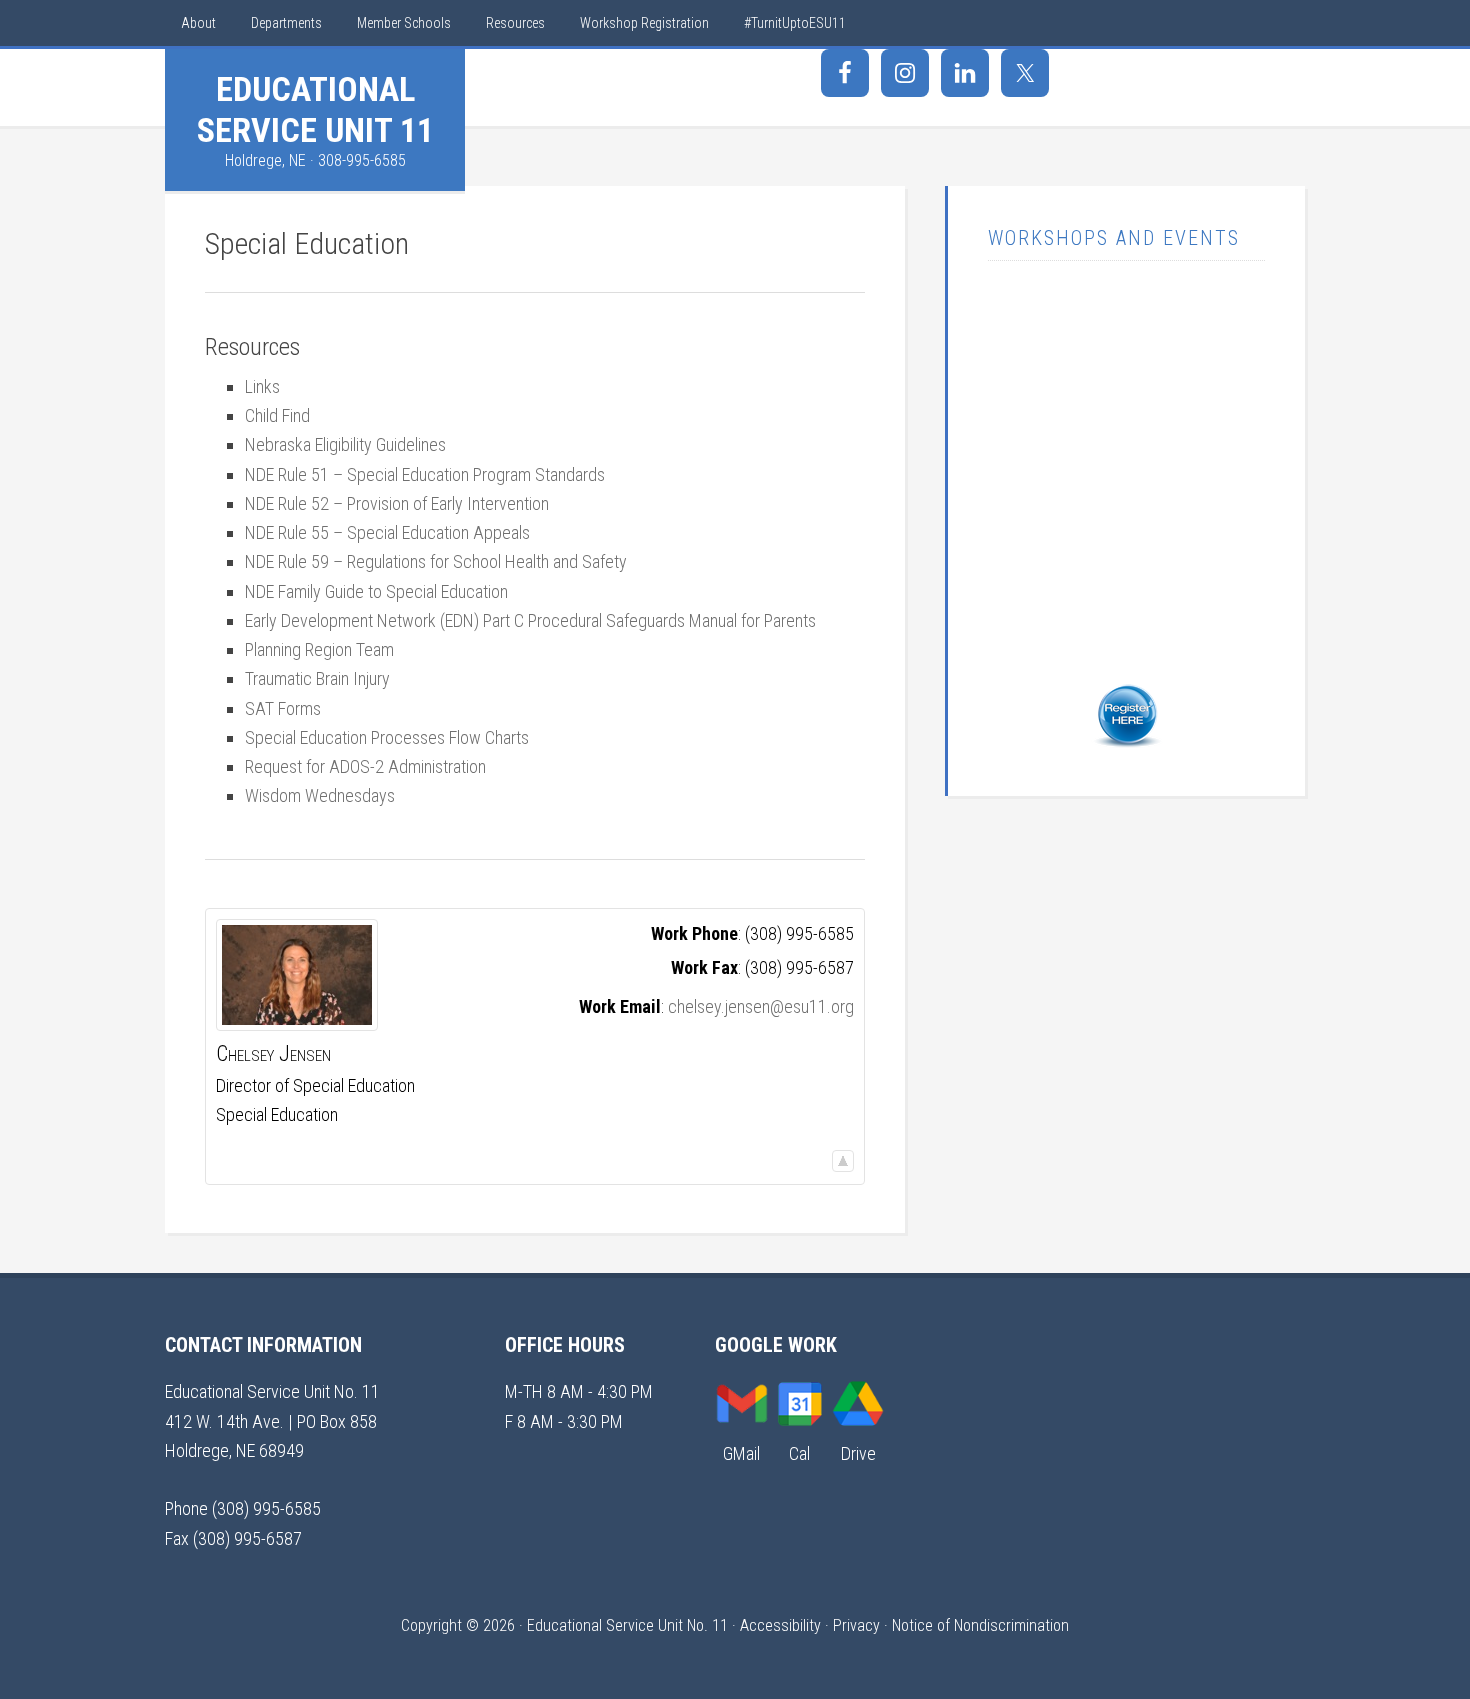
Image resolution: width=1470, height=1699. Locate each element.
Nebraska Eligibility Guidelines (345, 444)
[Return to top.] (843, 1159)
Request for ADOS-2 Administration (365, 766)
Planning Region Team (319, 649)
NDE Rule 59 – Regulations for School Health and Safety (436, 561)
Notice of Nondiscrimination (980, 1625)
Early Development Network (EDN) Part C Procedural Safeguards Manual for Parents (530, 620)
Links (262, 386)
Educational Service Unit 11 (315, 109)
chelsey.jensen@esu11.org (761, 1006)
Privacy (856, 1625)
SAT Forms (283, 708)
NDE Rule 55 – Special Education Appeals (387, 532)
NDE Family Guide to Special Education (376, 591)
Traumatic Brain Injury (317, 678)
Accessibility (780, 1625)
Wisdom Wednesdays (320, 795)
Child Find (277, 415)
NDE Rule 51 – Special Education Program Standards (425, 474)
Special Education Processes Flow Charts (387, 737)
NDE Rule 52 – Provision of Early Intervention (397, 503)
